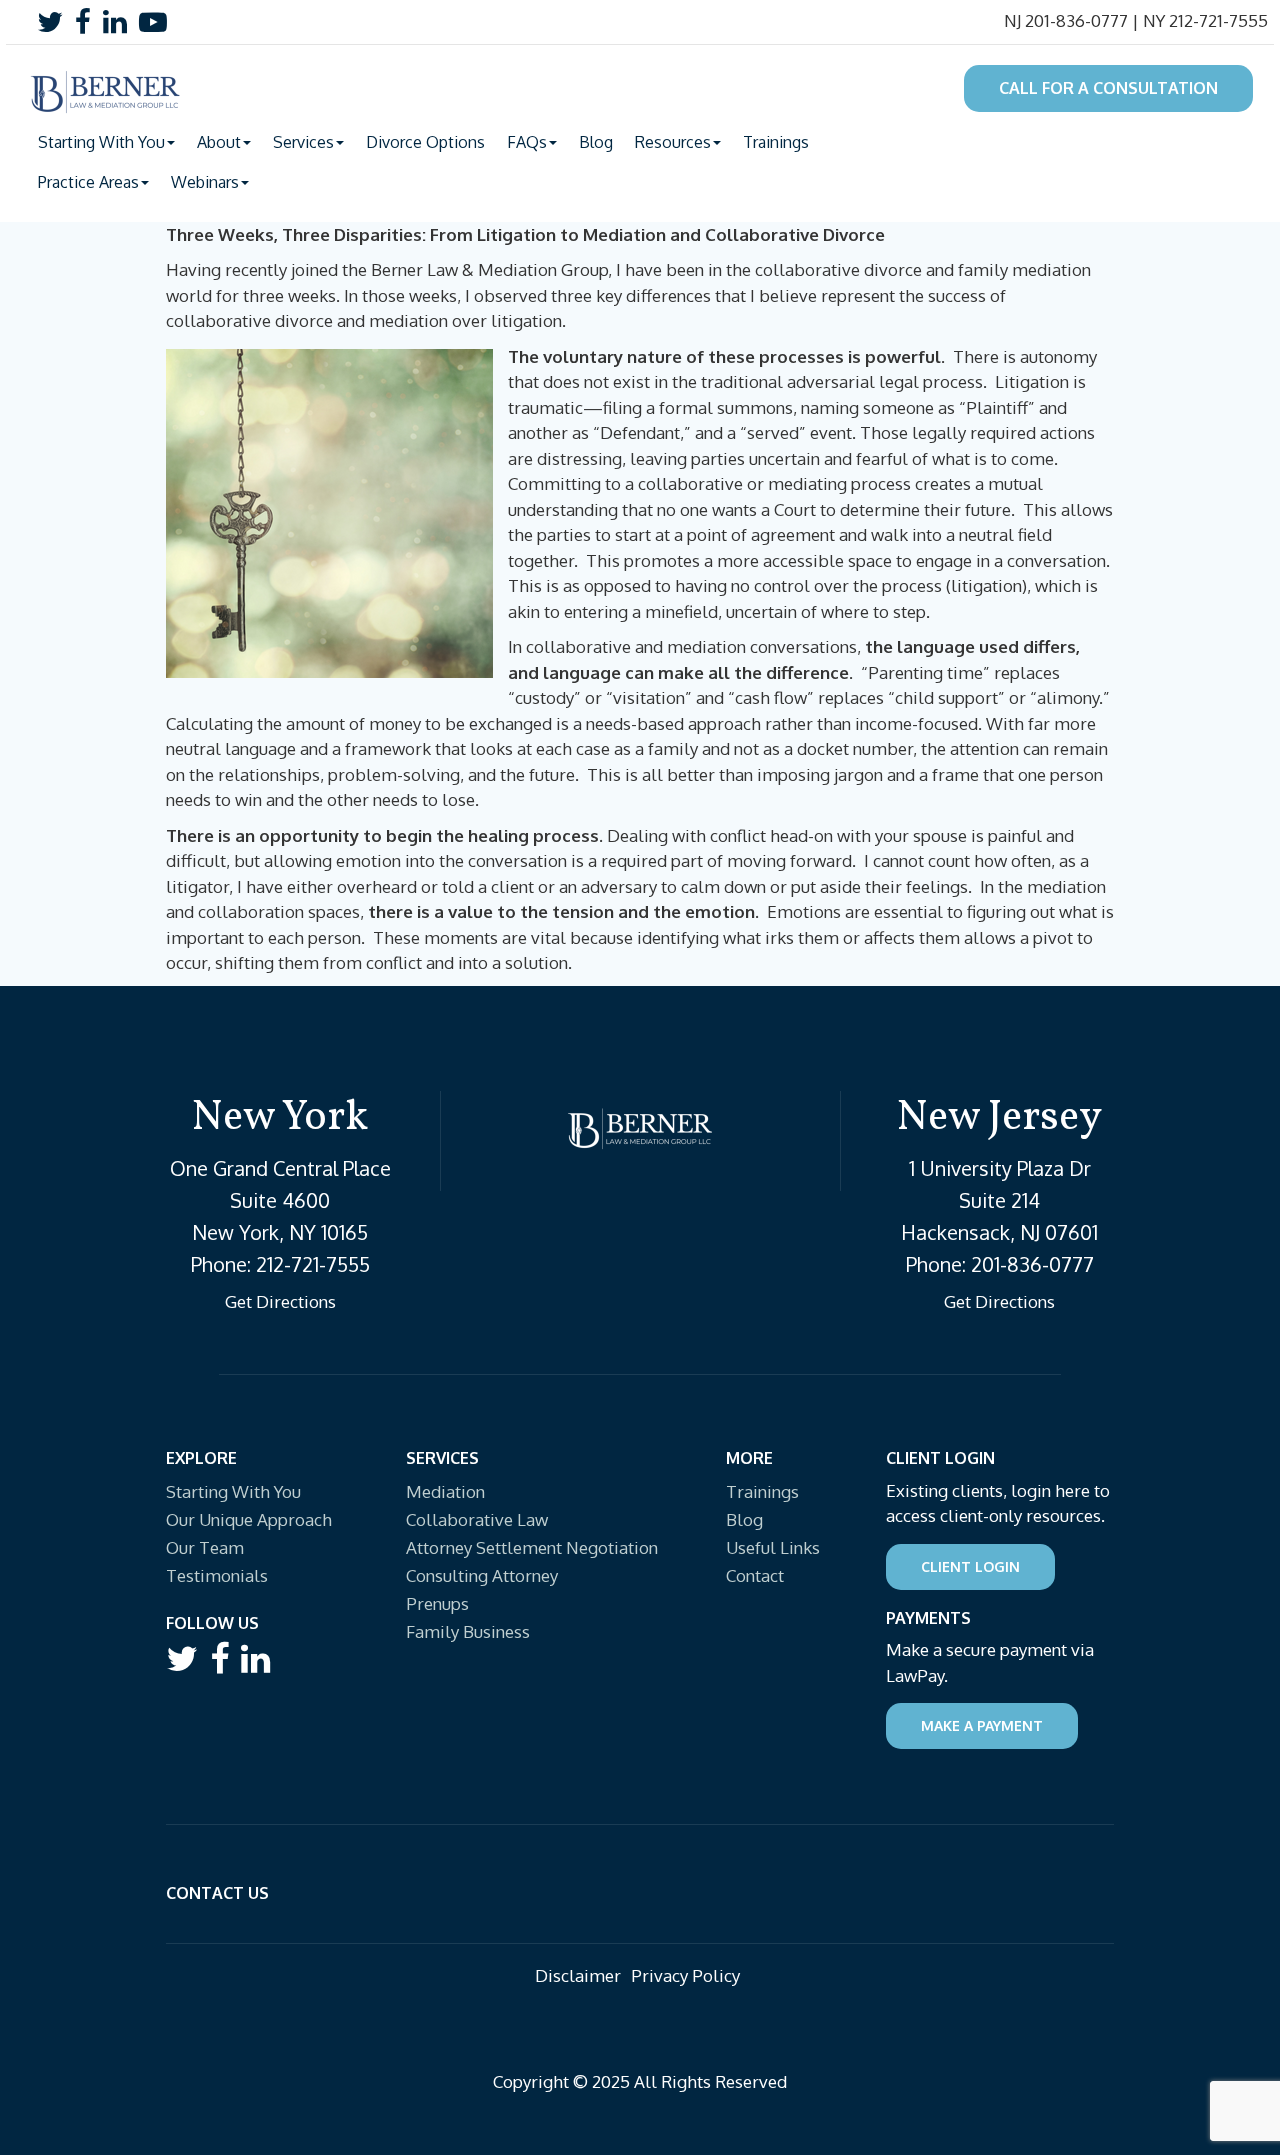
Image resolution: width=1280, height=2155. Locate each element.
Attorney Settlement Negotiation (532, 1547)
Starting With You (233, 1491)
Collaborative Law (477, 1519)
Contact (755, 1575)
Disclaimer (578, 1975)
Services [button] (303, 142)
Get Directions (280, 1301)
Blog (596, 142)
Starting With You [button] (101, 142)
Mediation (445, 1491)
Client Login (970, 1566)
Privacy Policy (685, 1975)
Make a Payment (982, 1725)
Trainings (776, 142)
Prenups (437, 1603)
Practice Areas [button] (88, 182)
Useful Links (773, 1547)
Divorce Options (425, 142)
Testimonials (217, 1575)
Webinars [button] (205, 182)
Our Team (205, 1547)
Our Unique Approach (249, 1519)
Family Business (468, 1631)
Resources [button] (673, 142)
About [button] (219, 142)
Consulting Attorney (482, 1575)
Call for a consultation (1108, 88)
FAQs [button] (527, 142)
